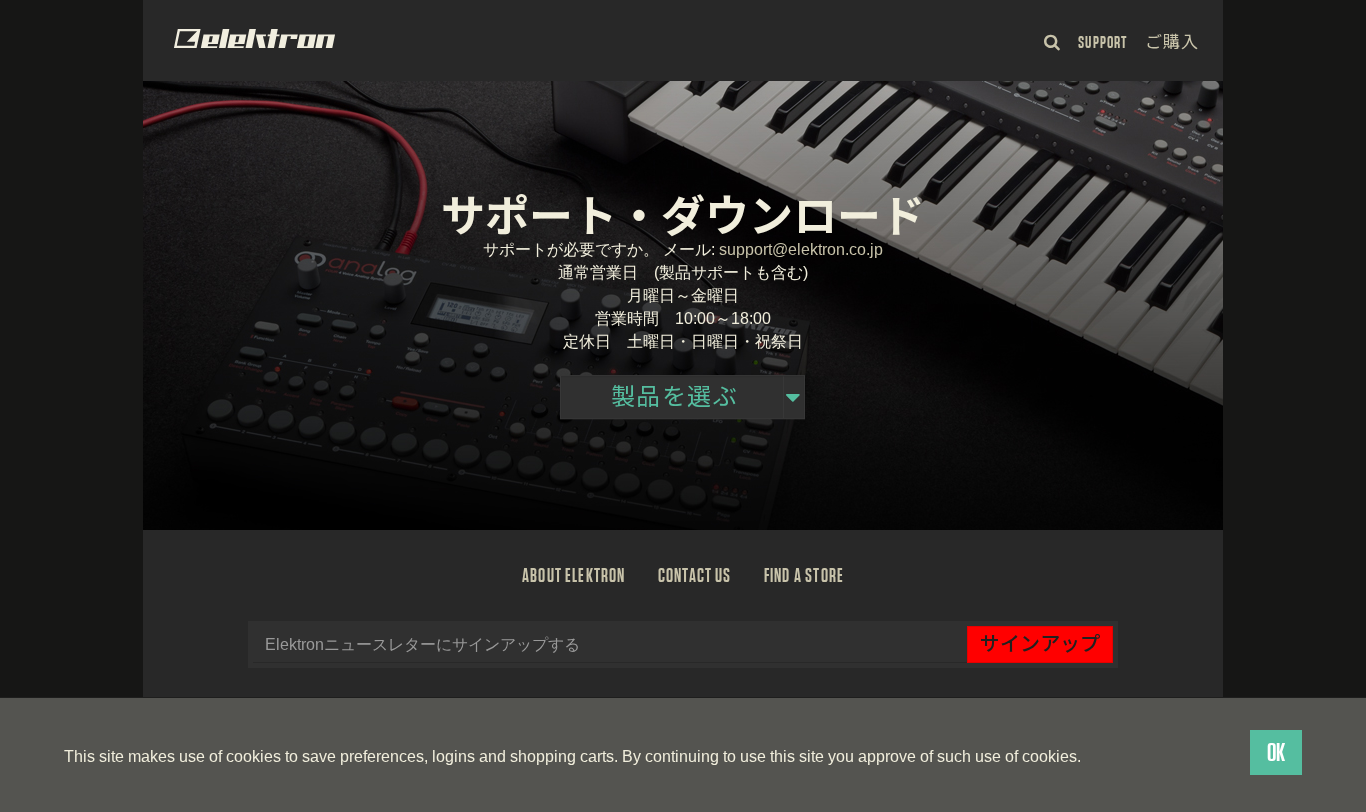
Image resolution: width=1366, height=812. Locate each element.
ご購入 (1172, 42)
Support (1102, 42)
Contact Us (695, 575)
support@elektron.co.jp (801, 250)
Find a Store (804, 575)
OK (1276, 753)
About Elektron (574, 575)
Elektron (254, 38)
